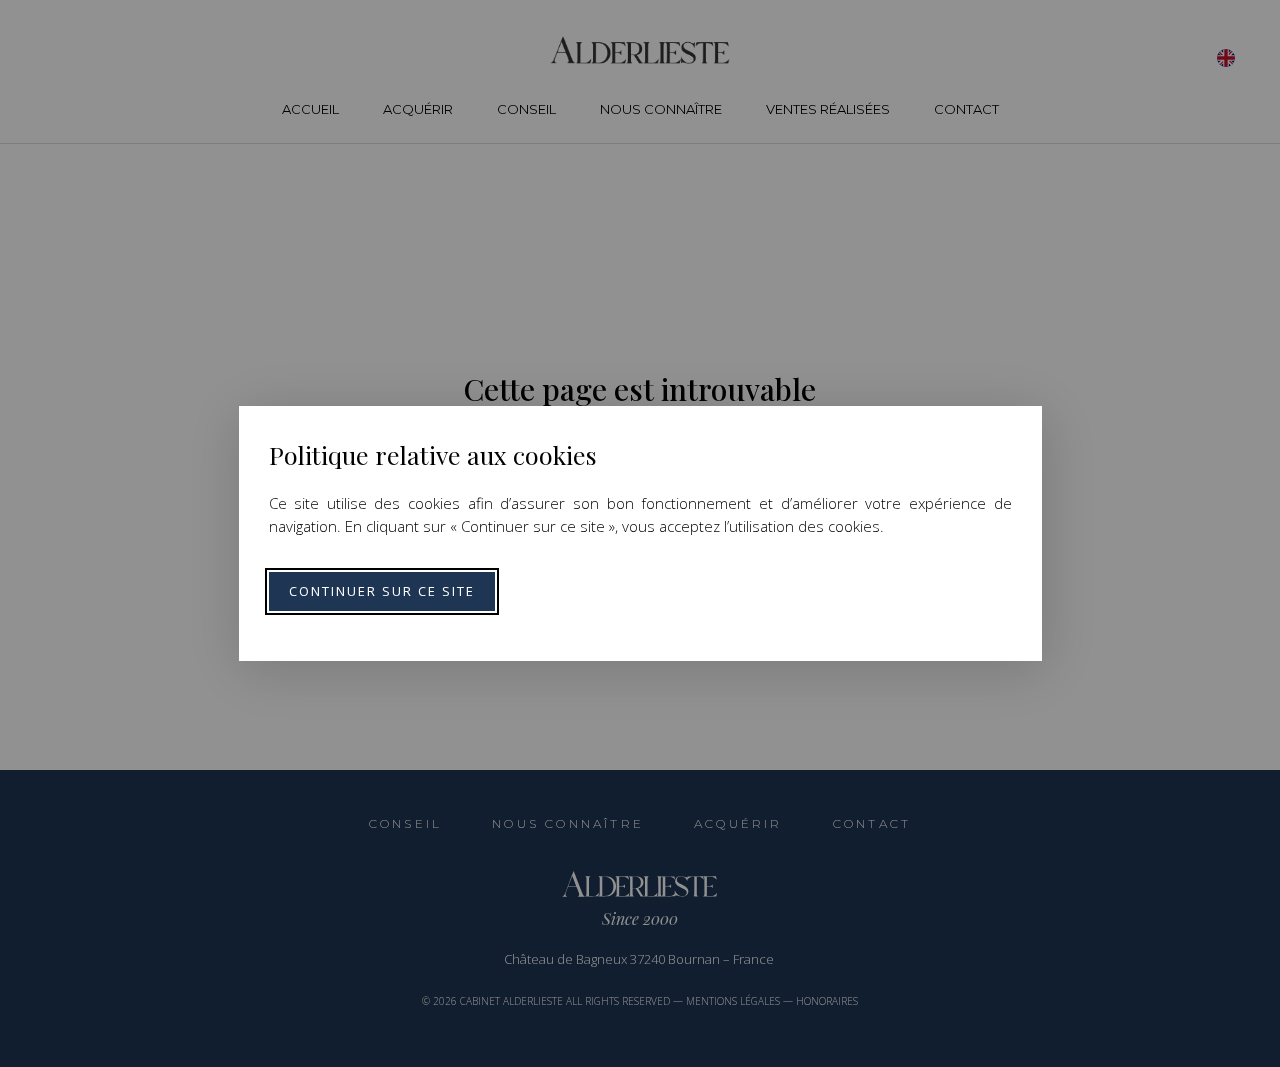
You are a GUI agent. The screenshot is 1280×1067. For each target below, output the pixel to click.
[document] (640, 533)
